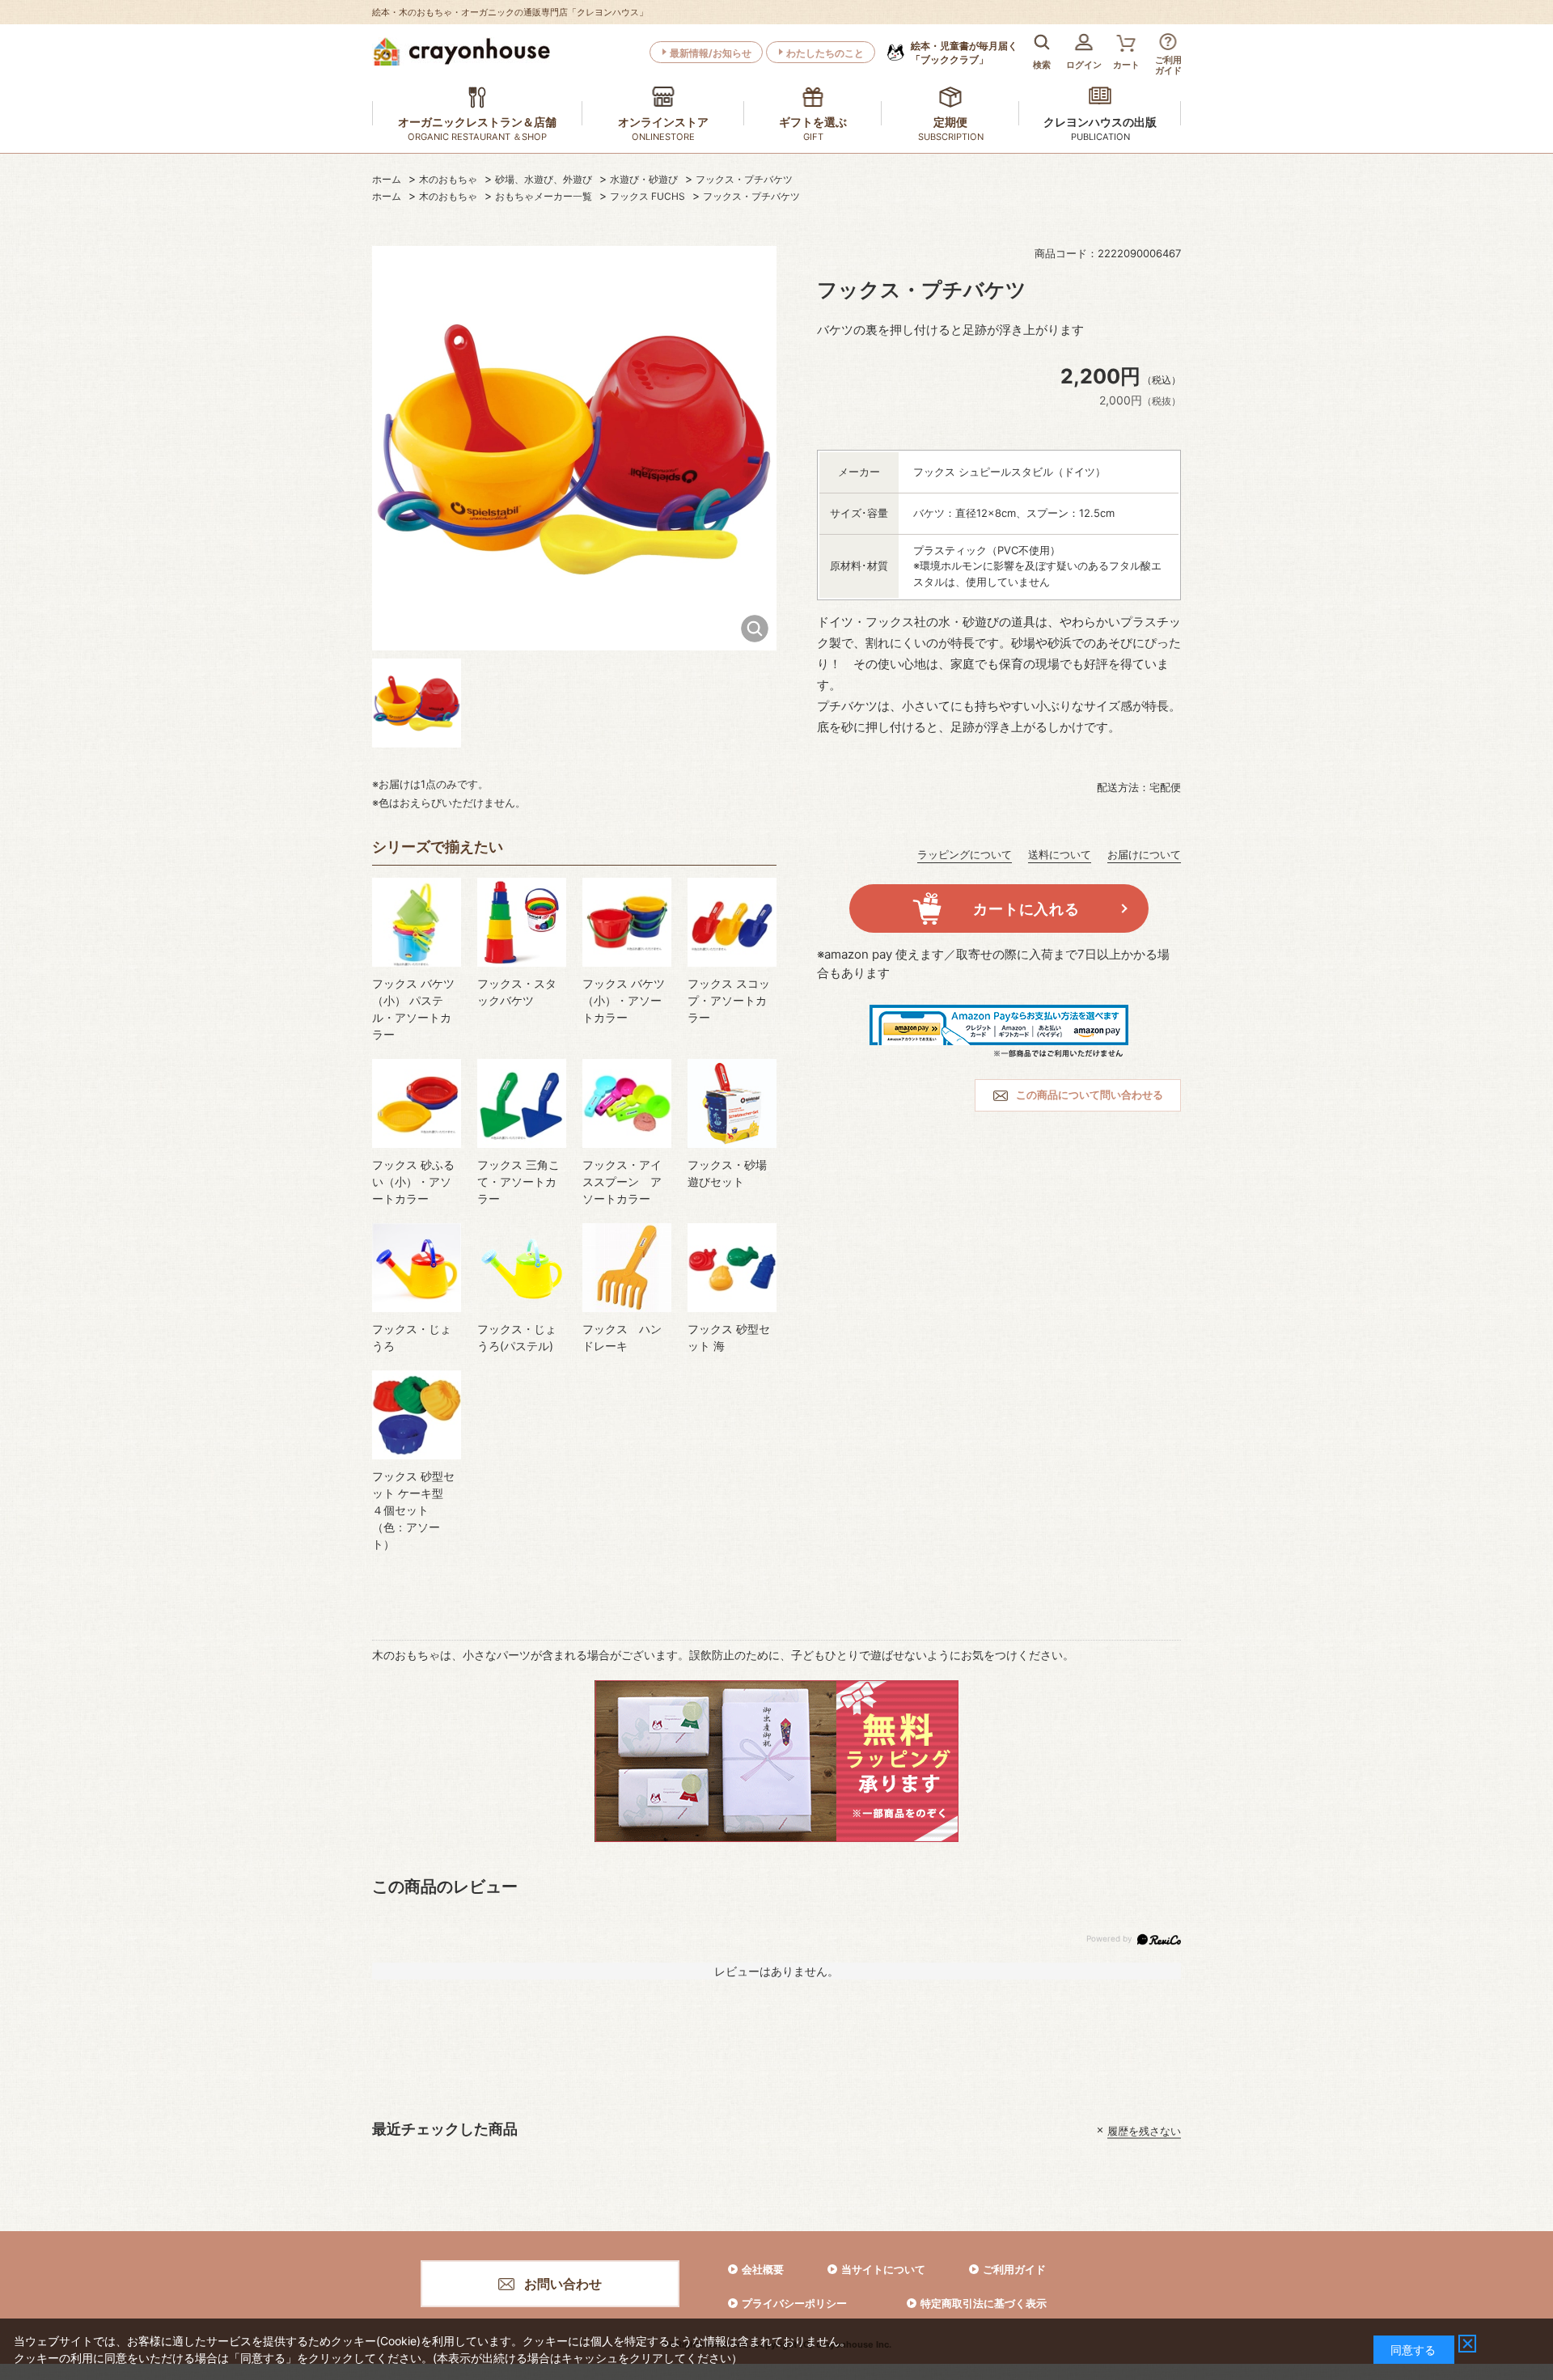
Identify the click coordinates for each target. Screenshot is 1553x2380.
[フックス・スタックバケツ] (522, 922)
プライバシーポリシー (794, 2303)
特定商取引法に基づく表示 (984, 2303)
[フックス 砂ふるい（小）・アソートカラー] (417, 1103)
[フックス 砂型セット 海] (732, 1268)
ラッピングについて (965, 854)
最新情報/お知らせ (711, 53)
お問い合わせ (563, 2284)
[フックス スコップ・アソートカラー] (732, 922)
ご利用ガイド (1014, 2269)
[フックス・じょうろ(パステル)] (522, 1268)
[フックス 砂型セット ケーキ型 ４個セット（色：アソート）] (417, 1415)
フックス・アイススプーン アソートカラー (622, 1182)
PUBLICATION (1100, 137)
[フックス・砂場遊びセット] (732, 1103)
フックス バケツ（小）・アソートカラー (624, 1000)
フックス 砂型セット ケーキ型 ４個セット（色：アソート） (413, 1510)
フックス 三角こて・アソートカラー (518, 1182)
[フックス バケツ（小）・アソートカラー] (627, 922)
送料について (1060, 854)
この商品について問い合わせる (1090, 1095)
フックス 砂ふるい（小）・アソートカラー (413, 1182)
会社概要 (763, 2269)
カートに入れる (1026, 909)
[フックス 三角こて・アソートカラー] (522, 1103)
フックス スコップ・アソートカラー (729, 1000)
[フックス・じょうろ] (417, 1268)
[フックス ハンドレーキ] (627, 1268)
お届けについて (1144, 854)
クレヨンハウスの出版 (1100, 122)
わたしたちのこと (825, 53)
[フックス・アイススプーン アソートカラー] (627, 1103)
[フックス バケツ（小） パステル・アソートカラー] (417, 922)
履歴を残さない (1144, 2130)
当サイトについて (883, 2269)
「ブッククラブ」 (964, 53)
